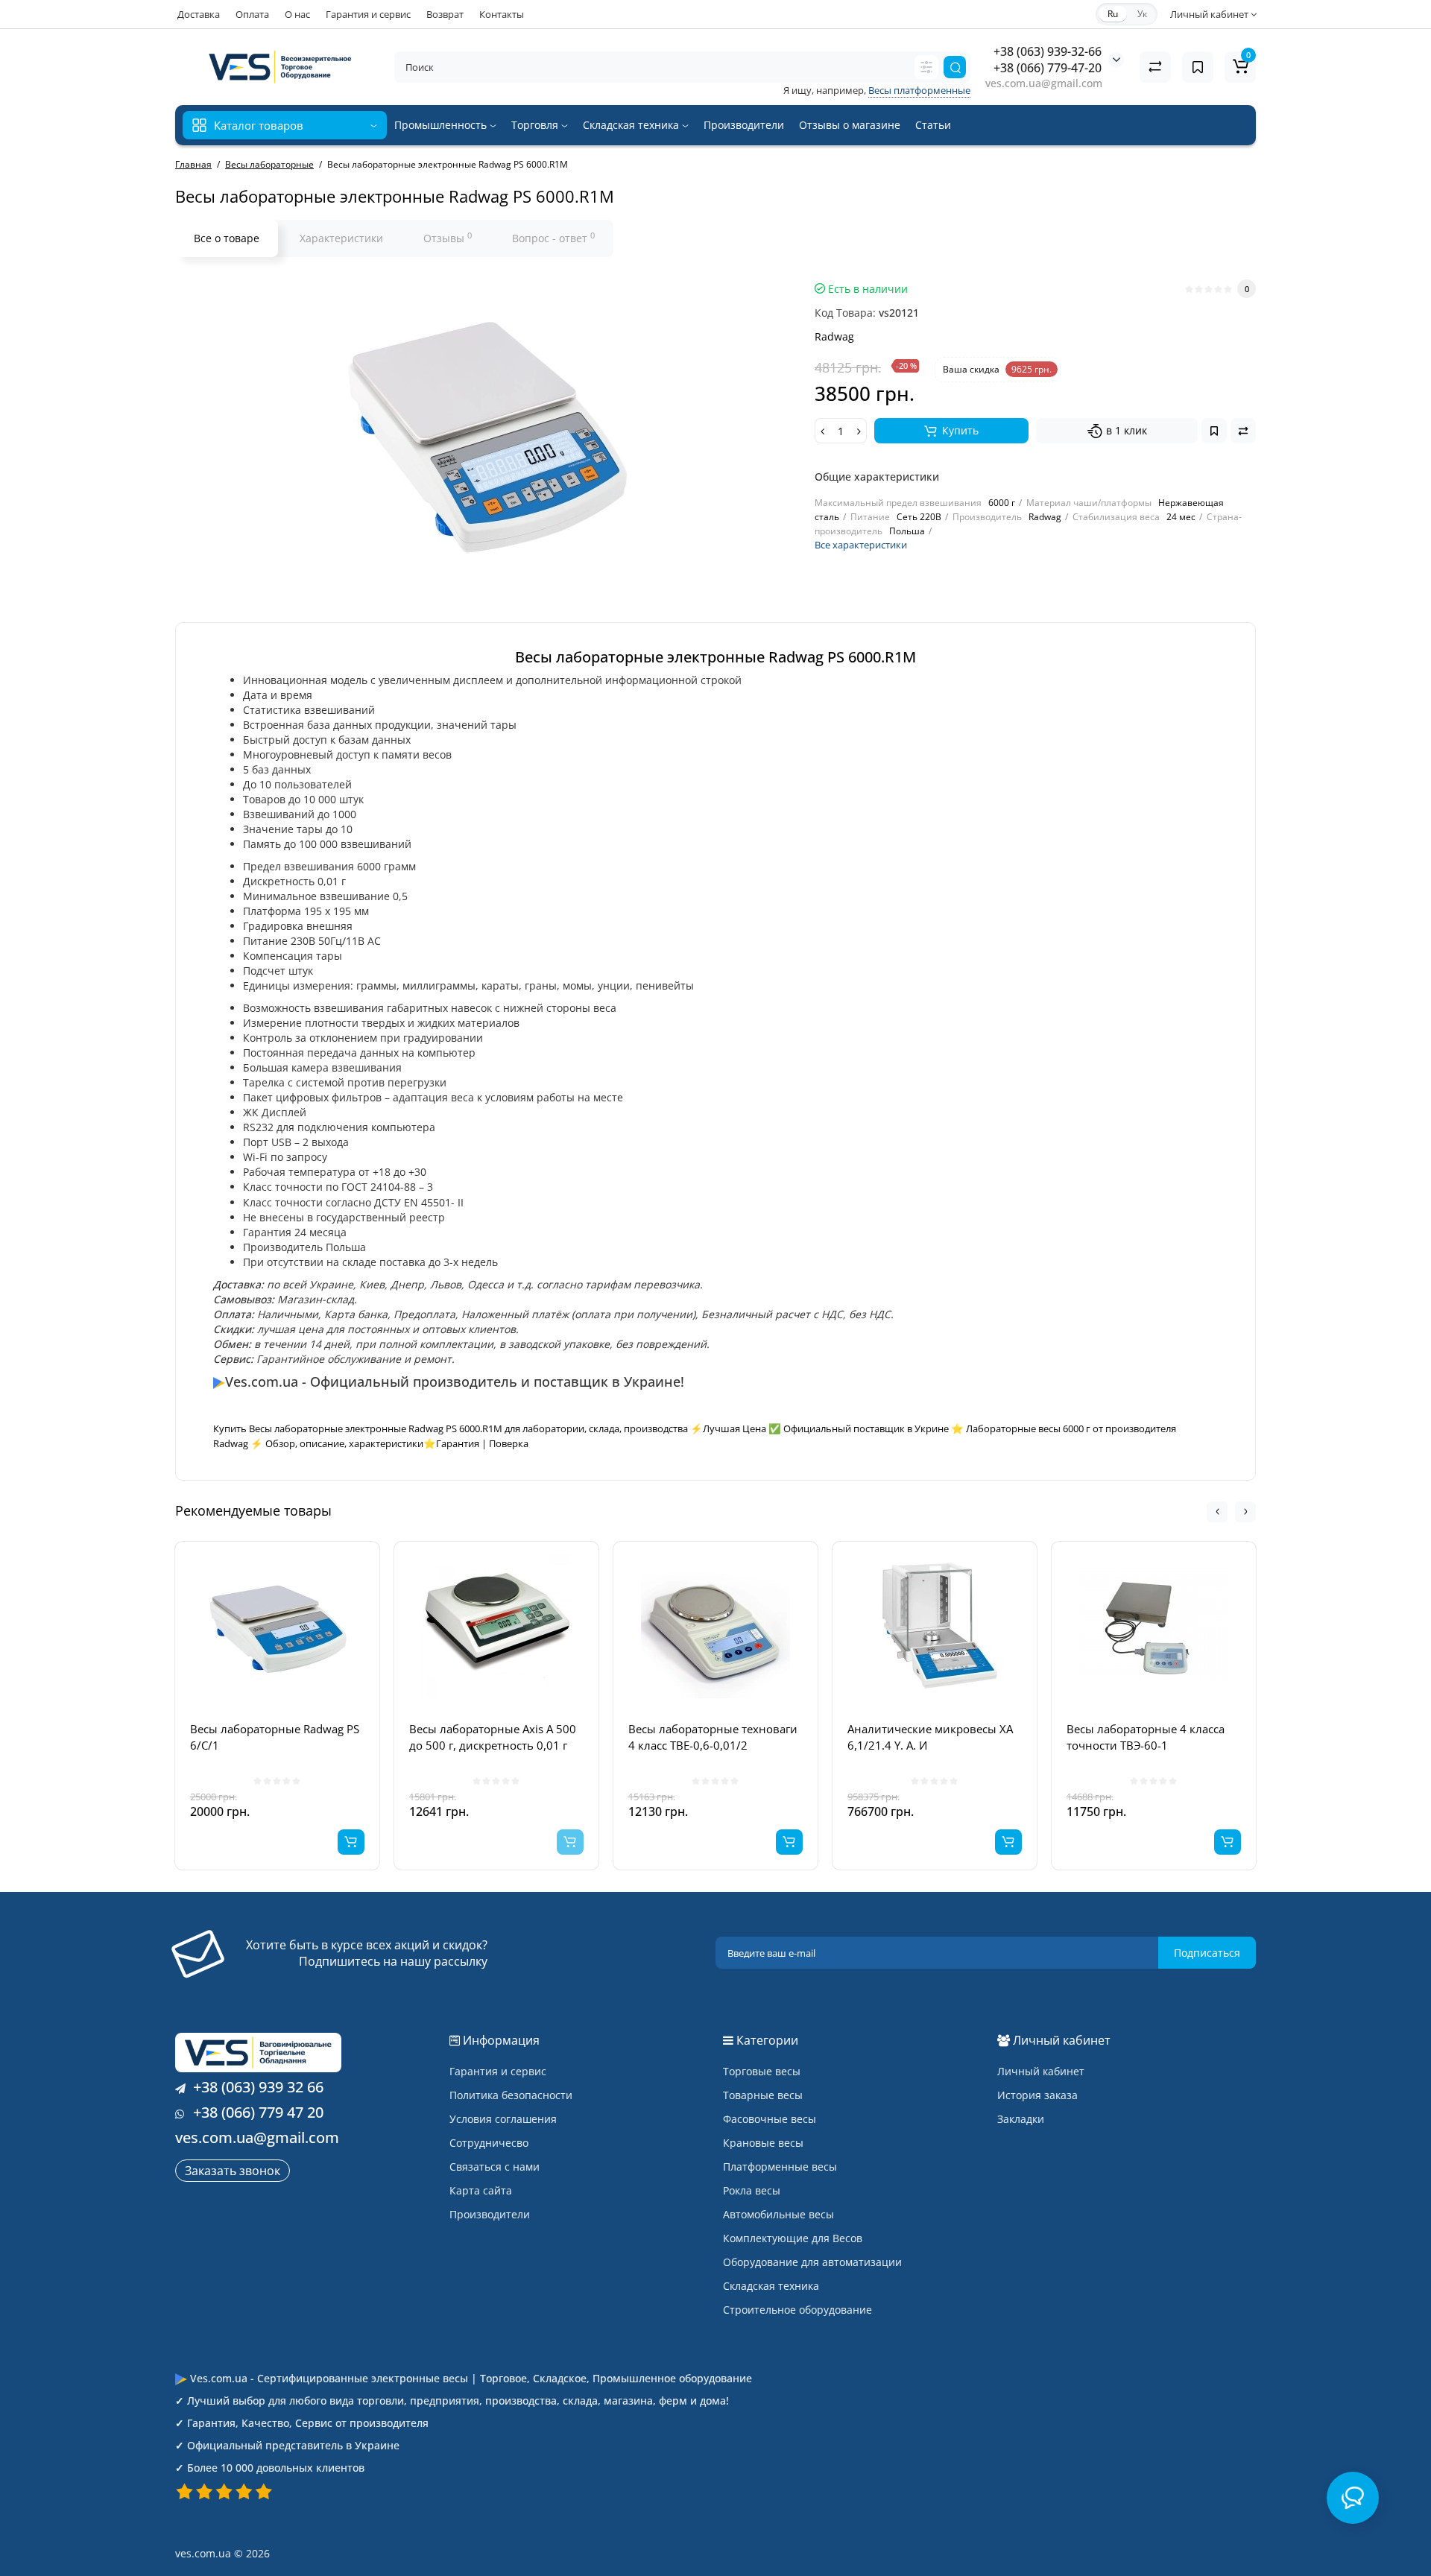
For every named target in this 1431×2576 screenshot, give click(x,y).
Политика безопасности (511, 2095)
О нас (297, 14)
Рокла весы (752, 2190)
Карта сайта (481, 2190)
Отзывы (448, 238)
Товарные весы (763, 2095)
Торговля (536, 125)
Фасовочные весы (770, 2119)
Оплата (252, 14)
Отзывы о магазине (850, 125)
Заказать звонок (233, 2171)
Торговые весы (762, 2071)
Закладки (1021, 2119)
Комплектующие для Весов (793, 2238)
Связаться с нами (495, 2167)
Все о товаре (227, 238)
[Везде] (926, 67)
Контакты (502, 14)
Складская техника (632, 125)
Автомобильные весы (778, 2214)
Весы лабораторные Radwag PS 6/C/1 (275, 1737)
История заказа (1037, 2095)
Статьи (933, 125)
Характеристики (341, 238)
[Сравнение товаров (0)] (1155, 67)
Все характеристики (861, 545)
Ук (1142, 14)
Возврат (445, 14)
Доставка (199, 14)
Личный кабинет (1041, 2071)
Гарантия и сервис (368, 14)
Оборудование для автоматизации (812, 2262)
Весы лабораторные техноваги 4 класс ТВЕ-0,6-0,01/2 (713, 1737)
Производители (744, 125)
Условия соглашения (503, 2119)
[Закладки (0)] (1198, 67)
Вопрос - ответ (553, 238)
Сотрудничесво (489, 2143)
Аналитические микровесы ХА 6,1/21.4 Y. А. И (930, 1737)
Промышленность (442, 125)
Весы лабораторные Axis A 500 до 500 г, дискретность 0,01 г (493, 1737)
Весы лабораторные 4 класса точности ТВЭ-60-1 (1146, 1737)
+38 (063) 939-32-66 (1048, 51)
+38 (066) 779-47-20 (1048, 68)
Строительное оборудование (797, 2310)
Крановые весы (763, 2143)
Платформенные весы (780, 2167)
